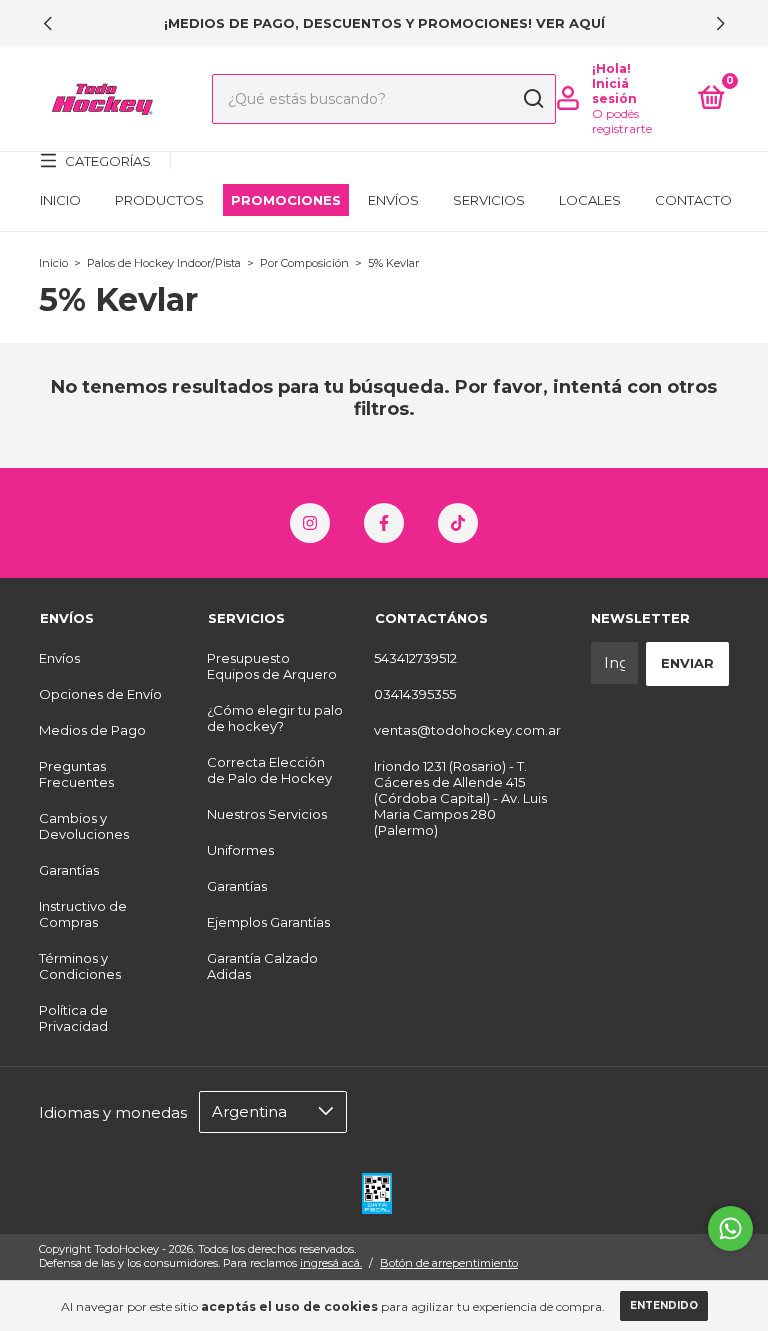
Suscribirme (383, 600)
